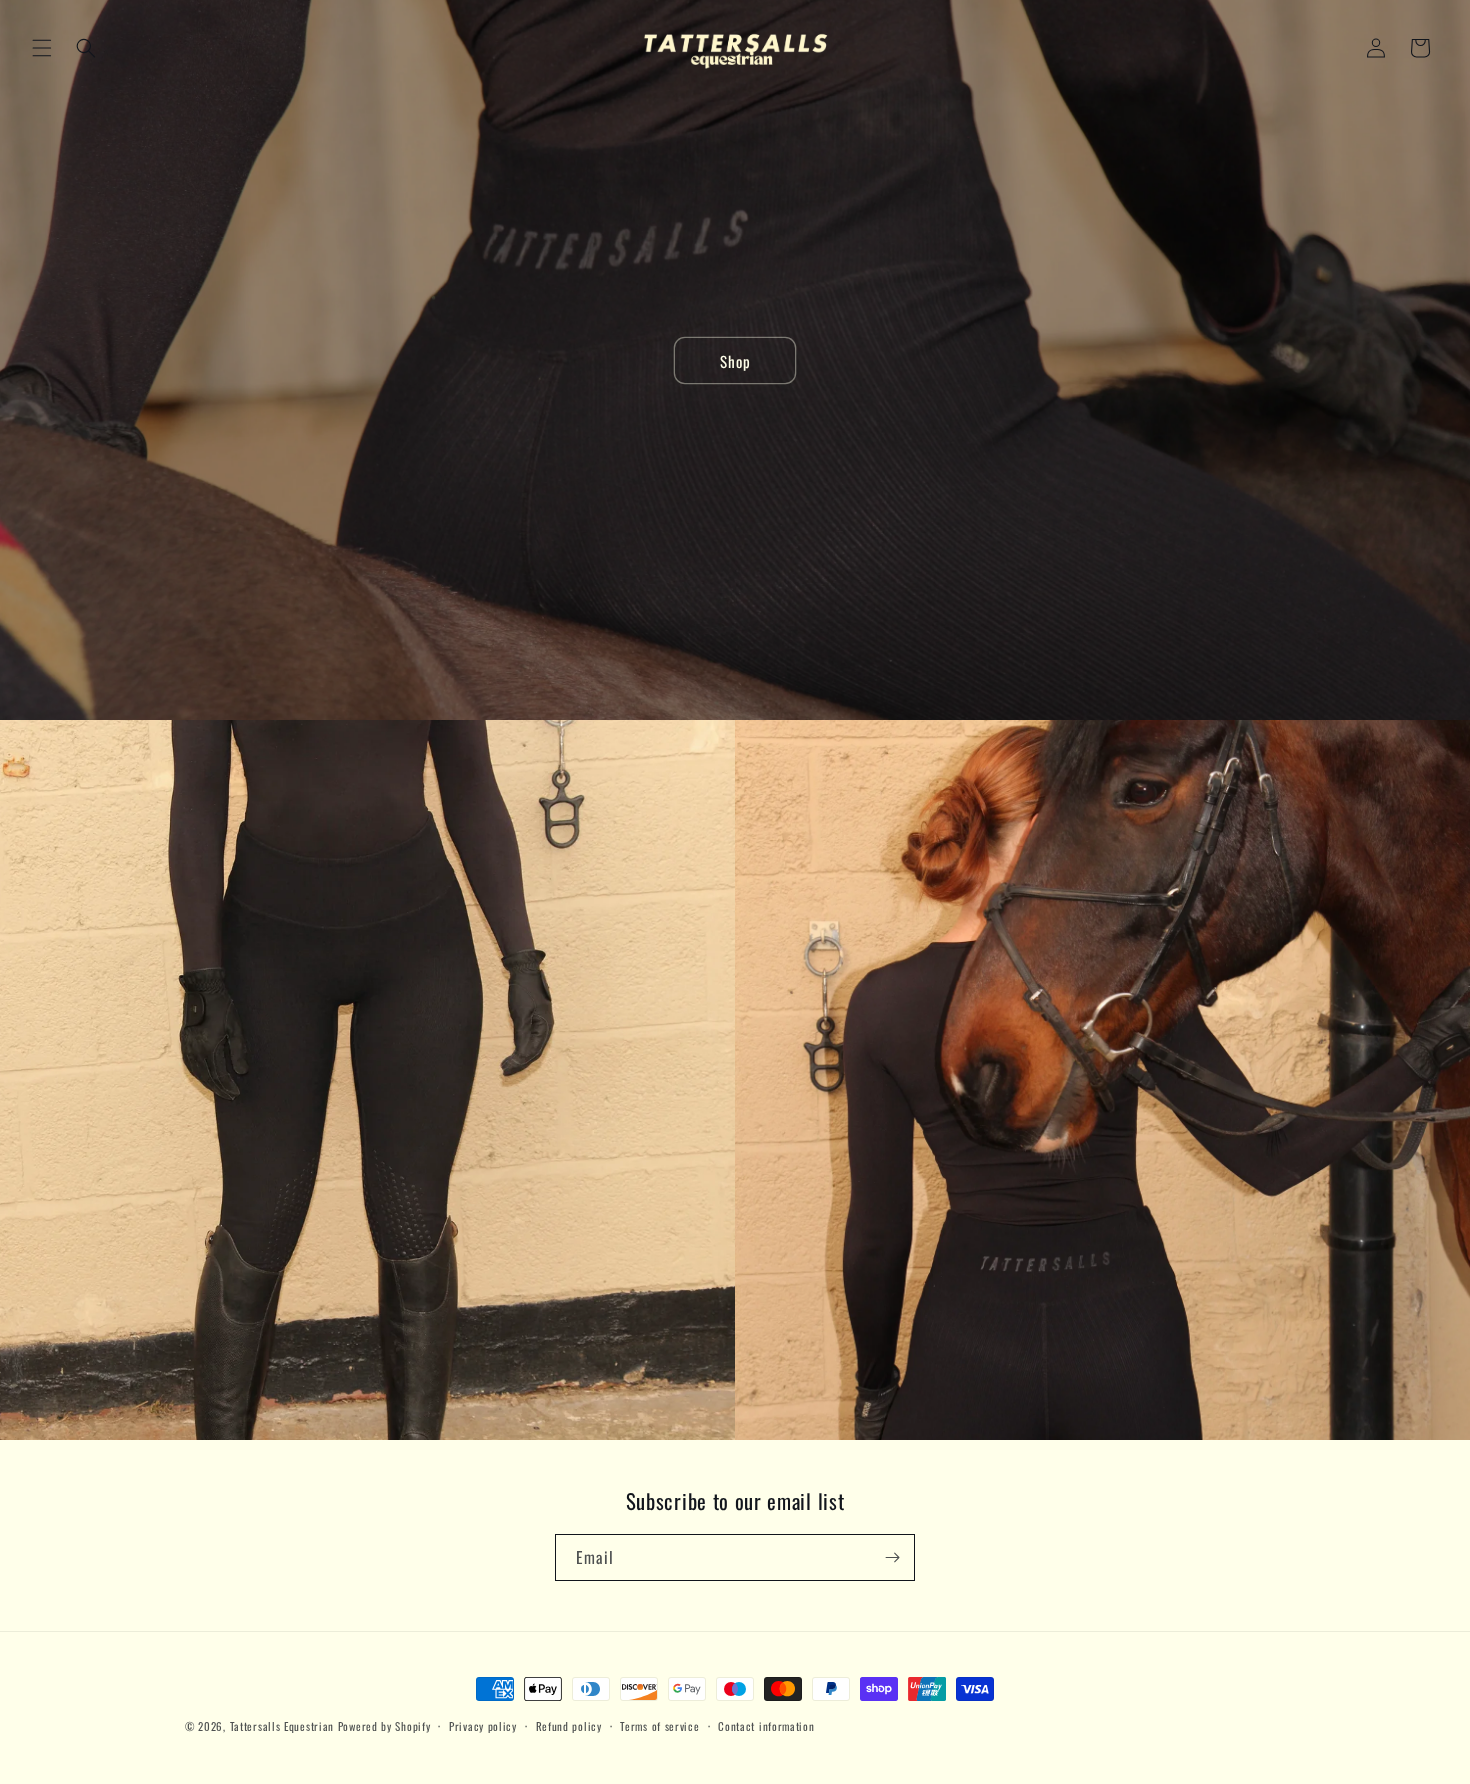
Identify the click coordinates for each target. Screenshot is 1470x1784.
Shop (735, 360)
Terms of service (659, 1726)
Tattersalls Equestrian (284, 1726)
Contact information (766, 1726)
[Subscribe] (892, 1557)
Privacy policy (483, 1726)
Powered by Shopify (384, 1726)
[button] (42, 48)
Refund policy (569, 1726)
